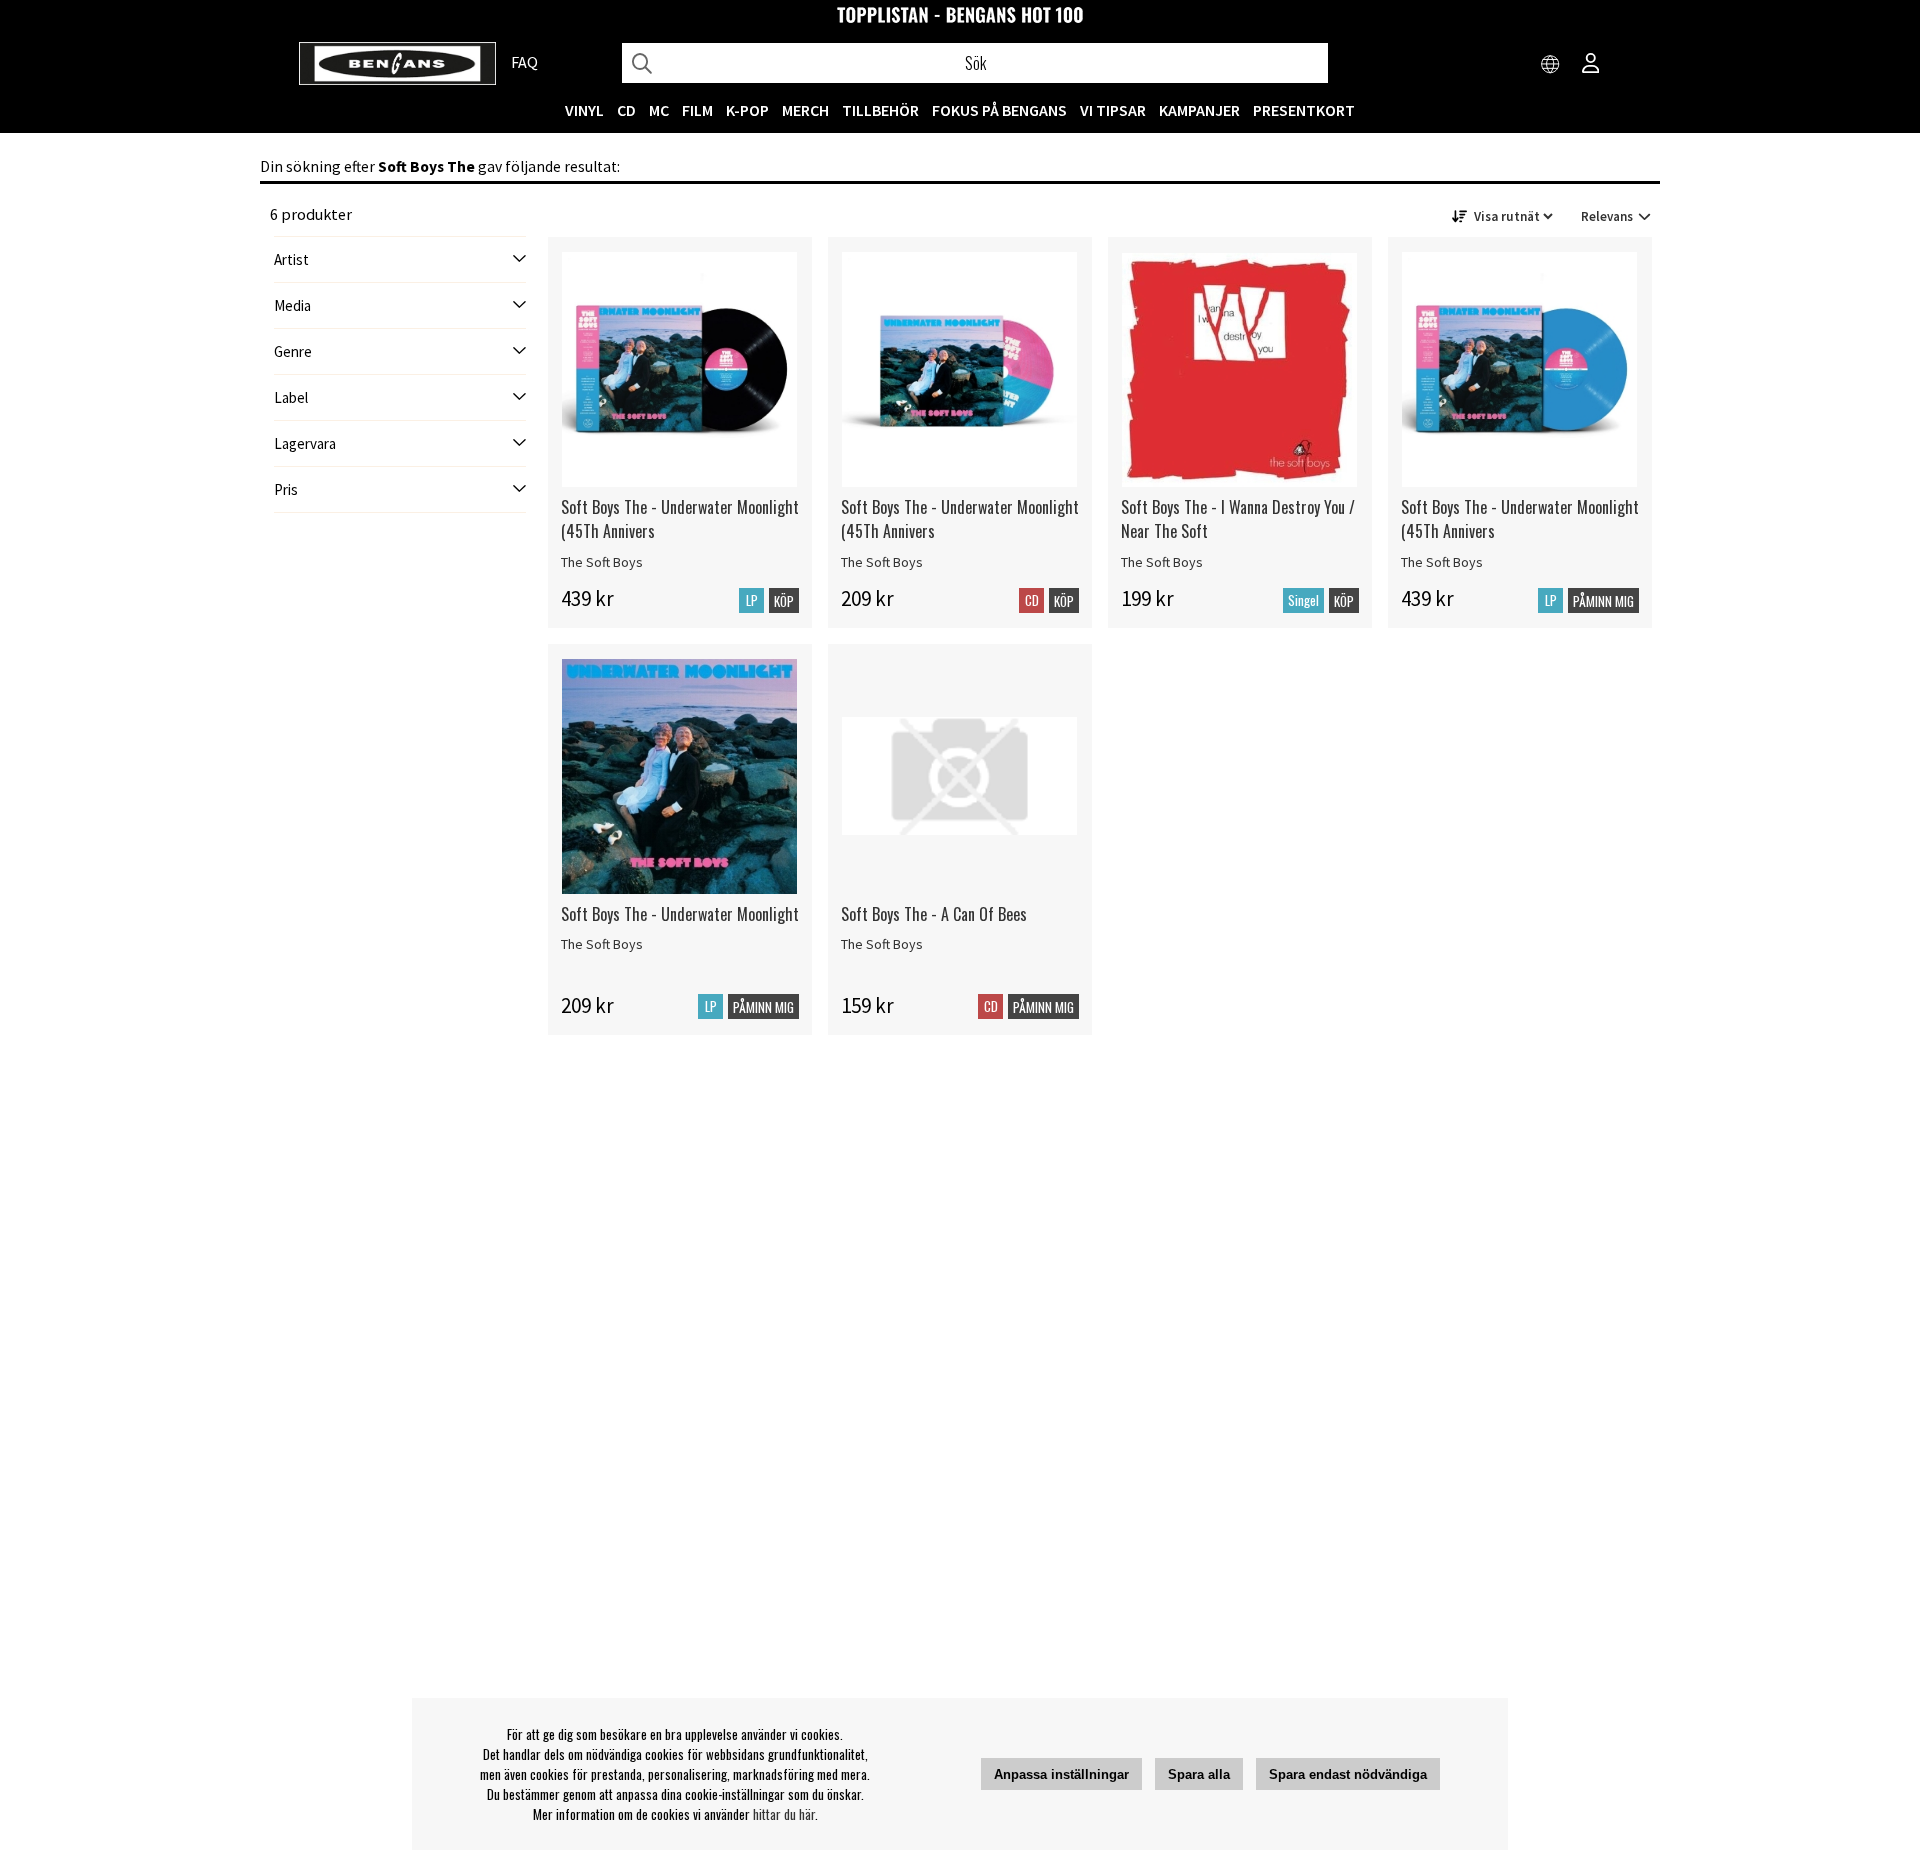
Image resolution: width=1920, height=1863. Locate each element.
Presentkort (1304, 110)
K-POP (747, 110)
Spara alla (1199, 1774)
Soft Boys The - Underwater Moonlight (680, 914)
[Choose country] (1551, 65)
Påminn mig (1603, 601)
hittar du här (784, 1814)
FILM (697, 110)
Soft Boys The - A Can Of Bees (934, 914)
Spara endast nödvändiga (1348, 1774)
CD (626, 110)
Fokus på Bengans (999, 110)
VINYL (584, 110)
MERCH (805, 110)
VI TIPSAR (1113, 110)
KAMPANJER (1199, 110)
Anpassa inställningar (1061, 1774)
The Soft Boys (602, 562)
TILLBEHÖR (880, 110)
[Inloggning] (1591, 65)
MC (659, 110)
